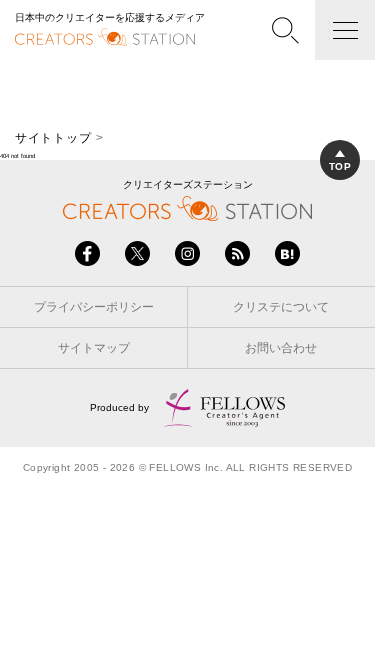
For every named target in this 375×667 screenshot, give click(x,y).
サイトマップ (94, 348)
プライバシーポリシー (94, 307)
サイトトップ (53, 138)
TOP (340, 166)
